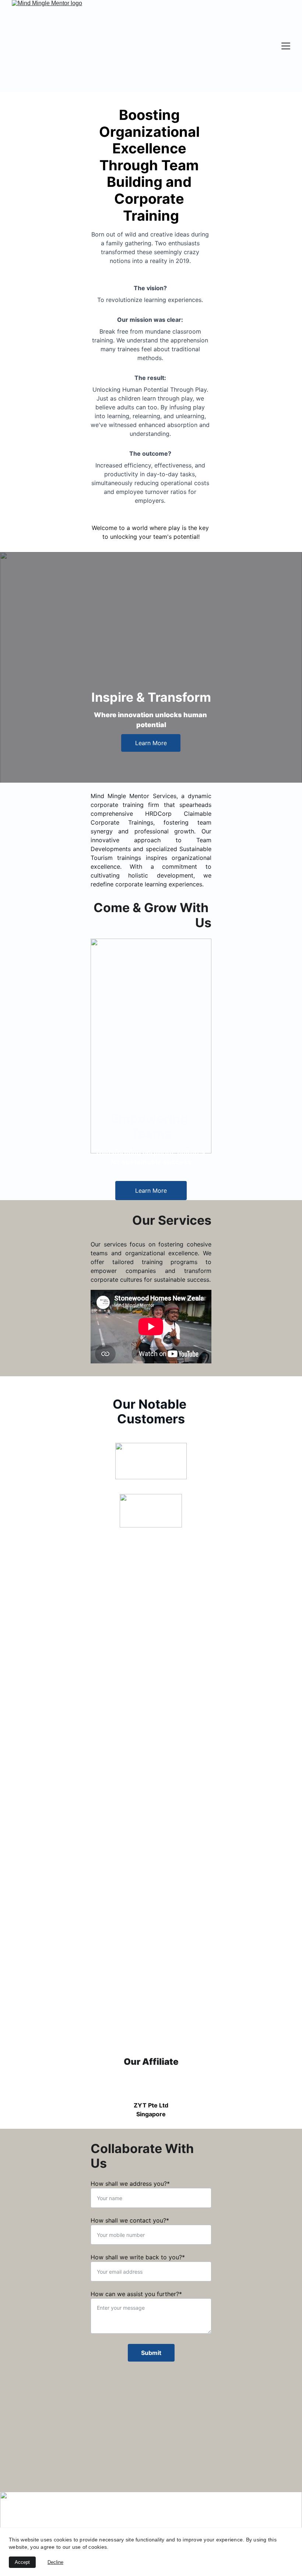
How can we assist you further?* (136, 2294)
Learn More (151, 743)
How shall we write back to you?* (138, 2257)
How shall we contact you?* (130, 2220)
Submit (151, 2353)
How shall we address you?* (130, 2184)
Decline (55, 2562)
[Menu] (286, 46)
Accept (22, 2562)
